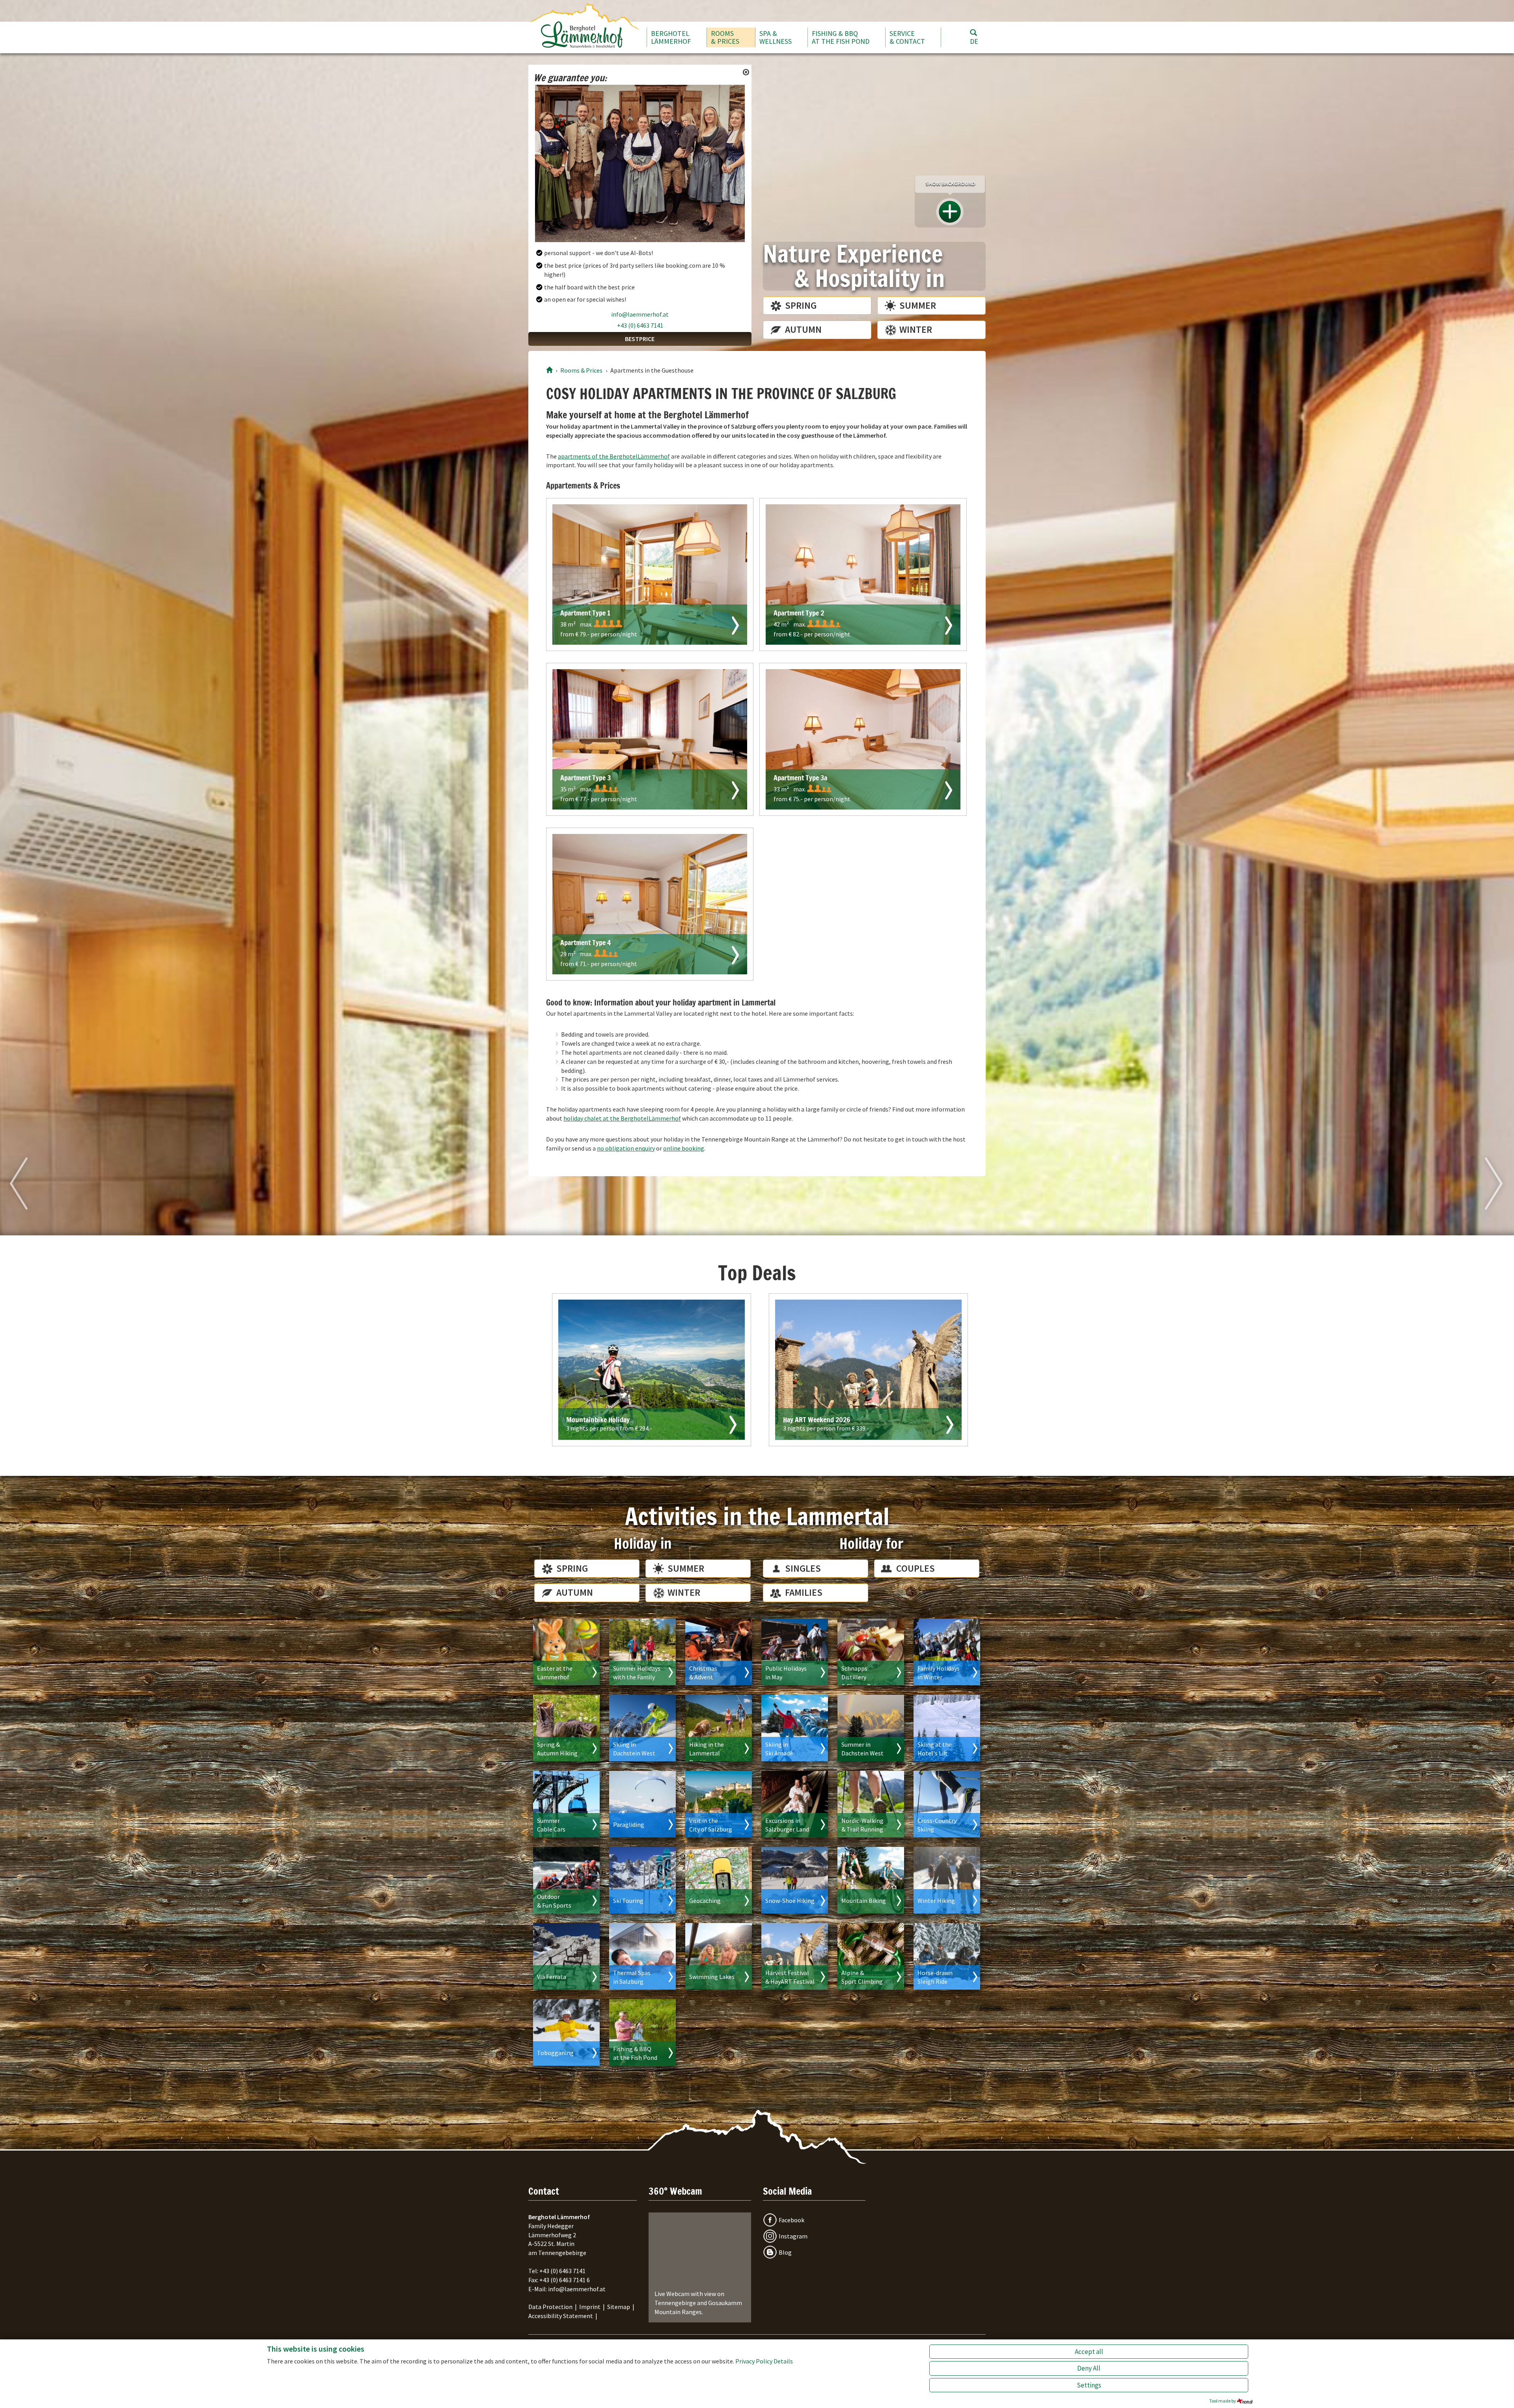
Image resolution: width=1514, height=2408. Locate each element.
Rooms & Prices (725, 37)
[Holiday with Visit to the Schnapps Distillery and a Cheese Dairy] (871, 1652)
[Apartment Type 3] (650, 739)
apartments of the (614, 456)
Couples (915, 1568)
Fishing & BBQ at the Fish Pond (841, 37)
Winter (916, 329)
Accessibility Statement (561, 2316)
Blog (785, 2252)
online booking (684, 1148)
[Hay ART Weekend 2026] (868, 1370)
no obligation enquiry (626, 1148)
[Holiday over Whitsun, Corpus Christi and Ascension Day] (795, 1652)
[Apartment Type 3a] (863, 739)
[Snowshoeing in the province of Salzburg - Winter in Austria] (795, 1880)
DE (974, 41)
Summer (918, 305)
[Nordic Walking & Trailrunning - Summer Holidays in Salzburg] (871, 1804)
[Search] (973, 32)
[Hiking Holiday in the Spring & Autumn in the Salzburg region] (566, 1728)
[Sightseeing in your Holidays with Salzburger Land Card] (795, 1804)
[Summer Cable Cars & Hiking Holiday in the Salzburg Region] (566, 1804)
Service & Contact (907, 37)
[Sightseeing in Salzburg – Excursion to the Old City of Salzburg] (719, 1804)
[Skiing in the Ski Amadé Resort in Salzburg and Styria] (795, 1728)
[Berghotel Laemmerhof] (549, 370)
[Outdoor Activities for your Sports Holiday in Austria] (566, 1880)
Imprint (590, 2307)
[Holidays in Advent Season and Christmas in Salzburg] (719, 1652)
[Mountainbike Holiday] (652, 1370)
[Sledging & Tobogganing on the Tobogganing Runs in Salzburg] (566, 2032)
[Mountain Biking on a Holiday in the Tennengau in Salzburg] (871, 1880)
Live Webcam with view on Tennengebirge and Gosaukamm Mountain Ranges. (698, 2303)
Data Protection (550, 2307)
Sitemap (619, 2307)
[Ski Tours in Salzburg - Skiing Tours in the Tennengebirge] (642, 1880)
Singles (803, 1568)
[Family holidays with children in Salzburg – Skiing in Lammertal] (947, 1652)
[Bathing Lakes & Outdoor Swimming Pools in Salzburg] (719, 1956)
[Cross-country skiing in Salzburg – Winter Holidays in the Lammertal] (947, 1804)
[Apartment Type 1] (650, 574)
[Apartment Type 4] (650, 904)
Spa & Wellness (776, 37)
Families (804, 1592)
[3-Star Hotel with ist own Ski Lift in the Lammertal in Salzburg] (947, 1728)
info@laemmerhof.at (640, 314)
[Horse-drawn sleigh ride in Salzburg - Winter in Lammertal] (947, 1956)
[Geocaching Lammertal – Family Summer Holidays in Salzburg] (719, 1880)
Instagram (793, 2236)
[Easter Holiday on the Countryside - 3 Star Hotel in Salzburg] (566, 1652)
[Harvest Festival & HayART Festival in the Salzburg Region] (795, 1956)
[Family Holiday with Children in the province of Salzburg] (642, 1652)
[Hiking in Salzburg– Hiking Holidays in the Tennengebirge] (719, 1728)
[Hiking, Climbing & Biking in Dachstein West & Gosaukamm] (871, 1728)
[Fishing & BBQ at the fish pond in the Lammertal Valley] (642, 2032)
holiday (622, 1118)
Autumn (803, 329)
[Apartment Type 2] (863, 574)
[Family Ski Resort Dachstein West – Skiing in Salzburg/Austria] (642, 1728)
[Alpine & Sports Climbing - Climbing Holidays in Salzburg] (871, 1956)
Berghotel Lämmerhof (671, 37)
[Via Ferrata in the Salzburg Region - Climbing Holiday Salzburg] (566, 1956)
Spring (801, 305)
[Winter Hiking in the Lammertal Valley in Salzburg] (947, 1880)
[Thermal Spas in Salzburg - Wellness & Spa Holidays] (642, 1956)
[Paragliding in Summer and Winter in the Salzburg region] (642, 1804)
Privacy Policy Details (764, 2361)
